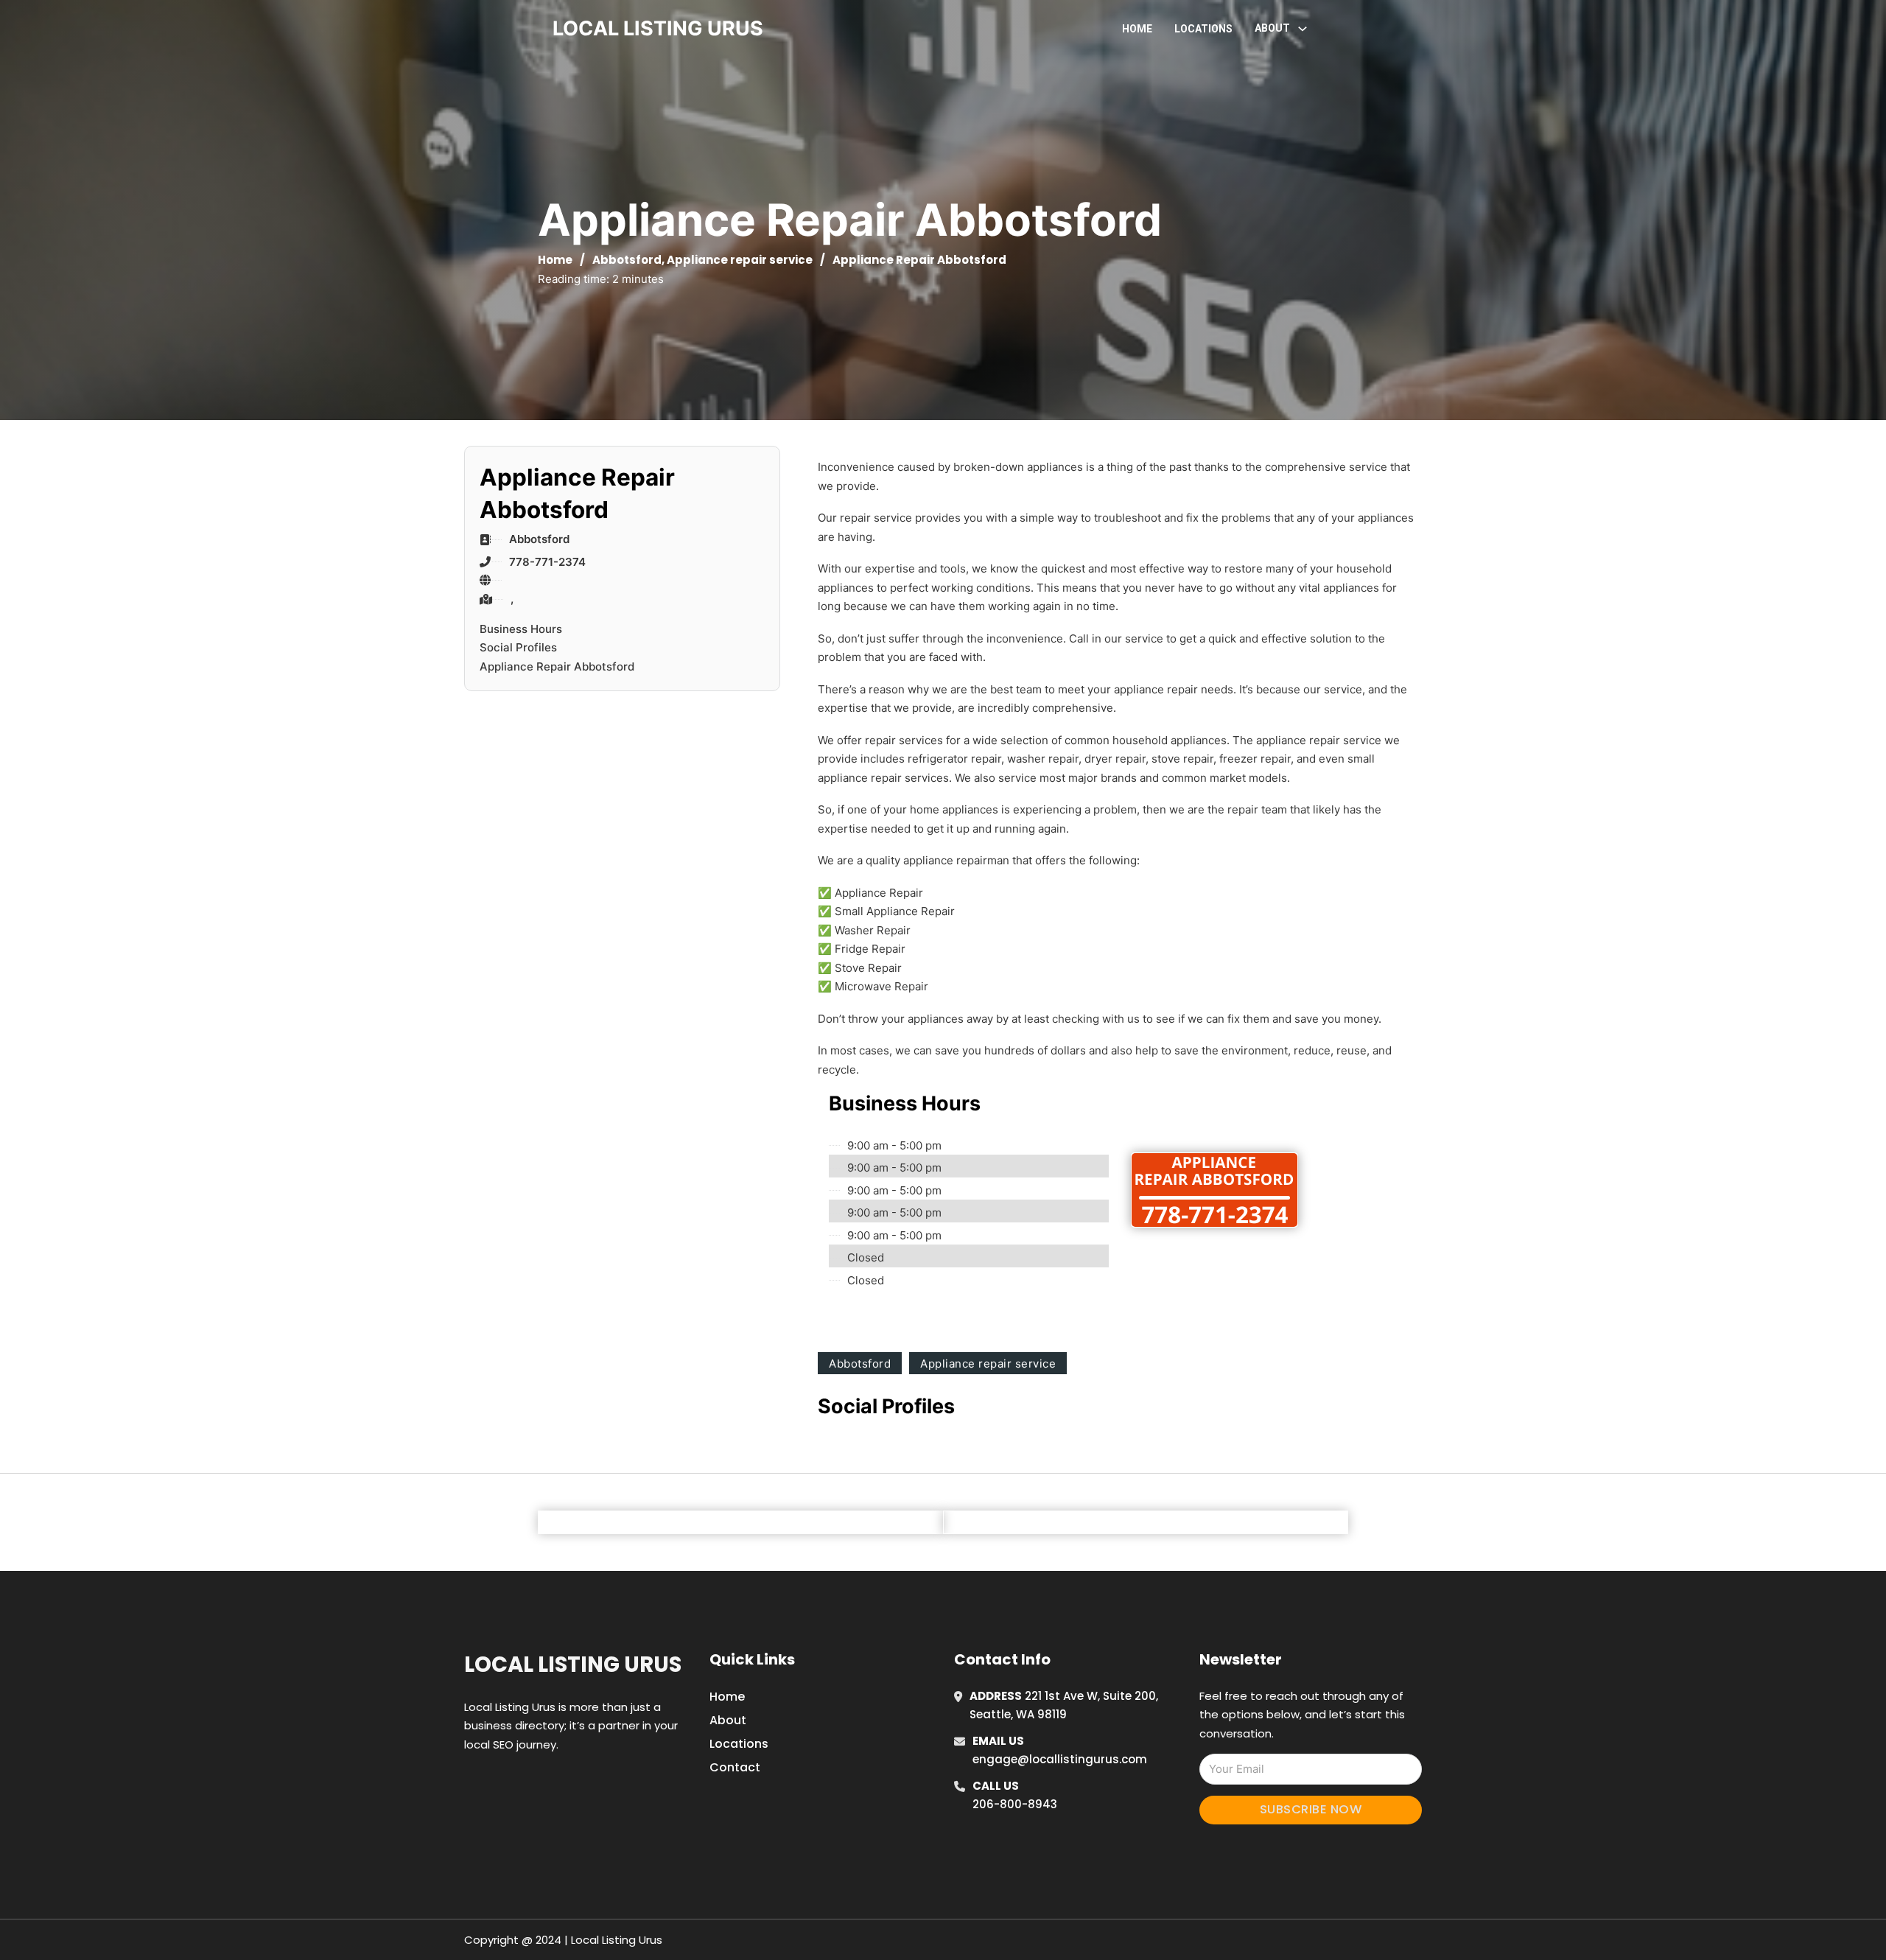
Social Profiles (518, 647)
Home (1137, 29)
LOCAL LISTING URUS (658, 28)
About (728, 1720)
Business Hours (521, 629)
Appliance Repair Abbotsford (557, 666)
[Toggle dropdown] (1303, 29)
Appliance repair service (740, 260)
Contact (735, 1767)
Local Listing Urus (573, 1665)
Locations (1203, 29)
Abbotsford (627, 260)
